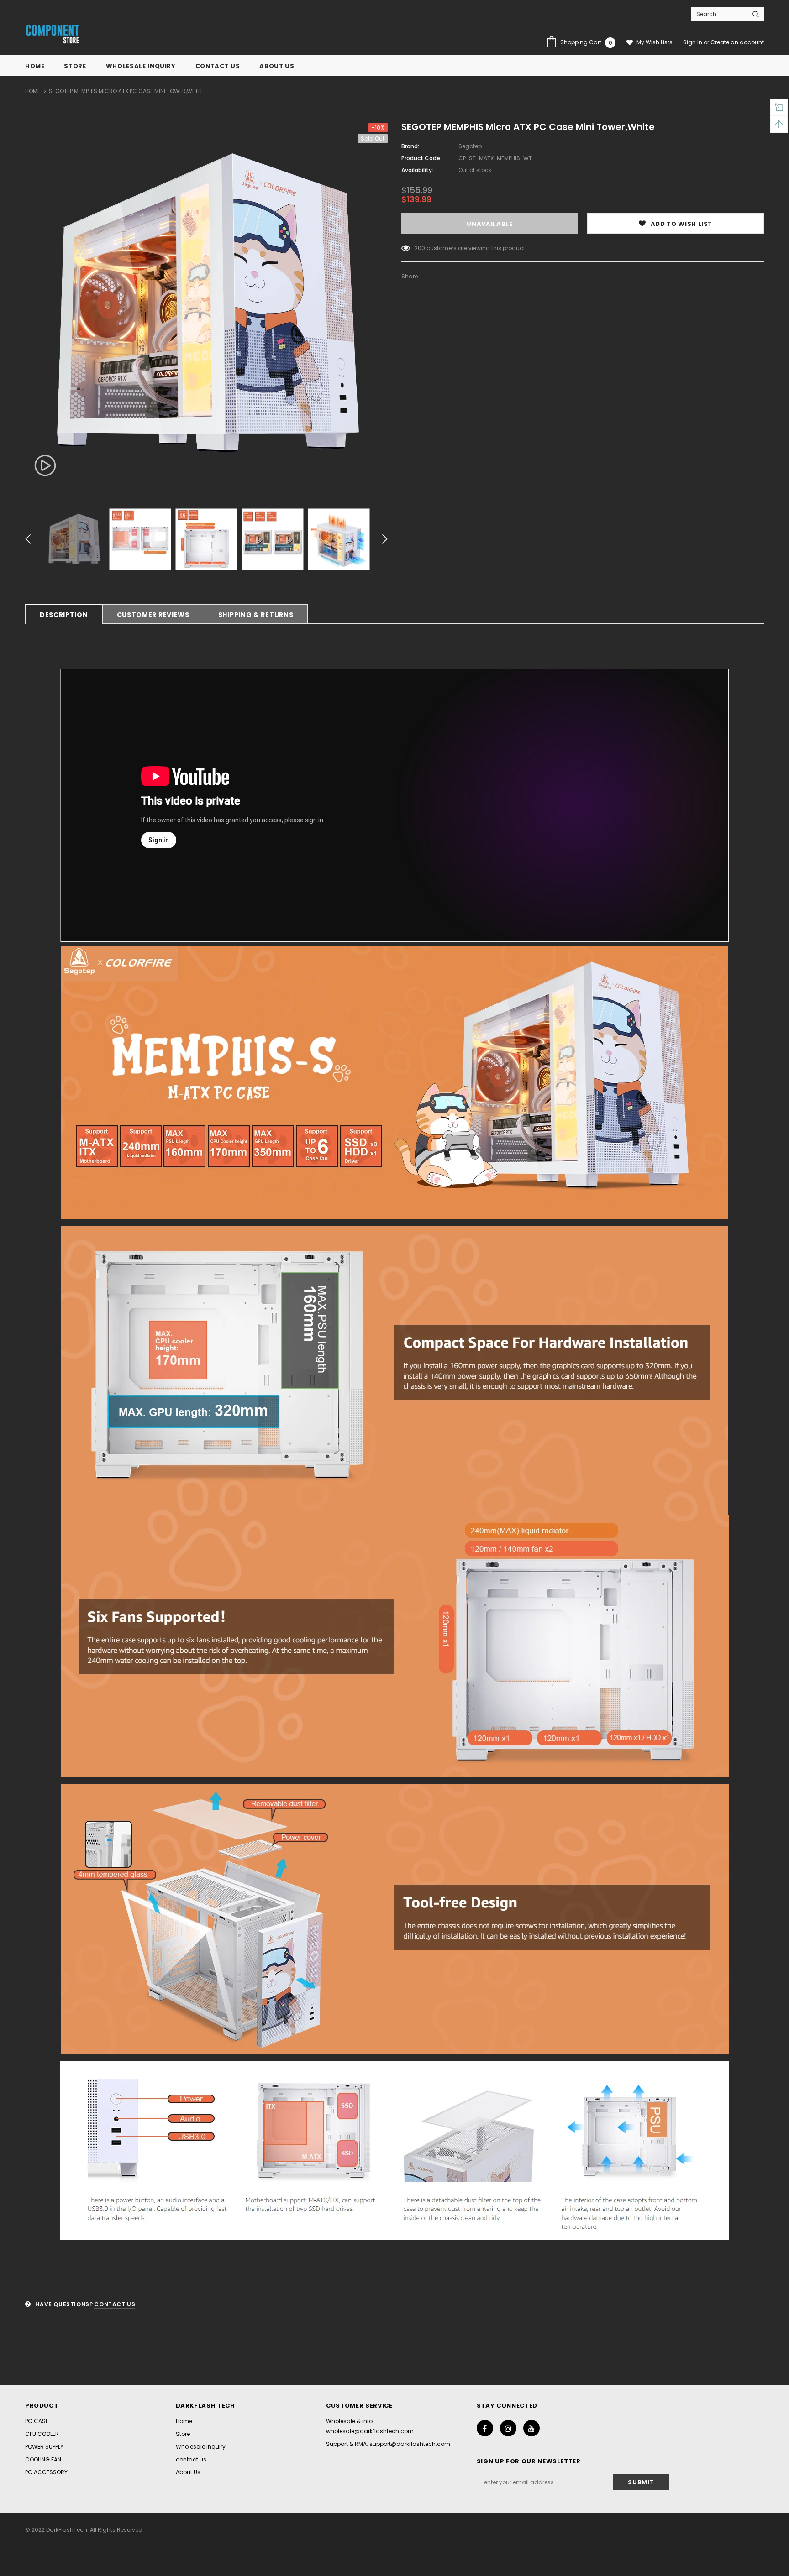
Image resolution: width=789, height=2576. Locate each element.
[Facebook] (485, 2428)
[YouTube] (531, 2428)
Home (33, 91)
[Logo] (53, 35)
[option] (206, 304)
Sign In (693, 42)
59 (418, 248)
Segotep (470, 146)
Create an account (737, 42)
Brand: (410, 146)
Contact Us (115, 2304)
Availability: (417, 170)
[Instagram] (508, 2428)
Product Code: (421, 158)
